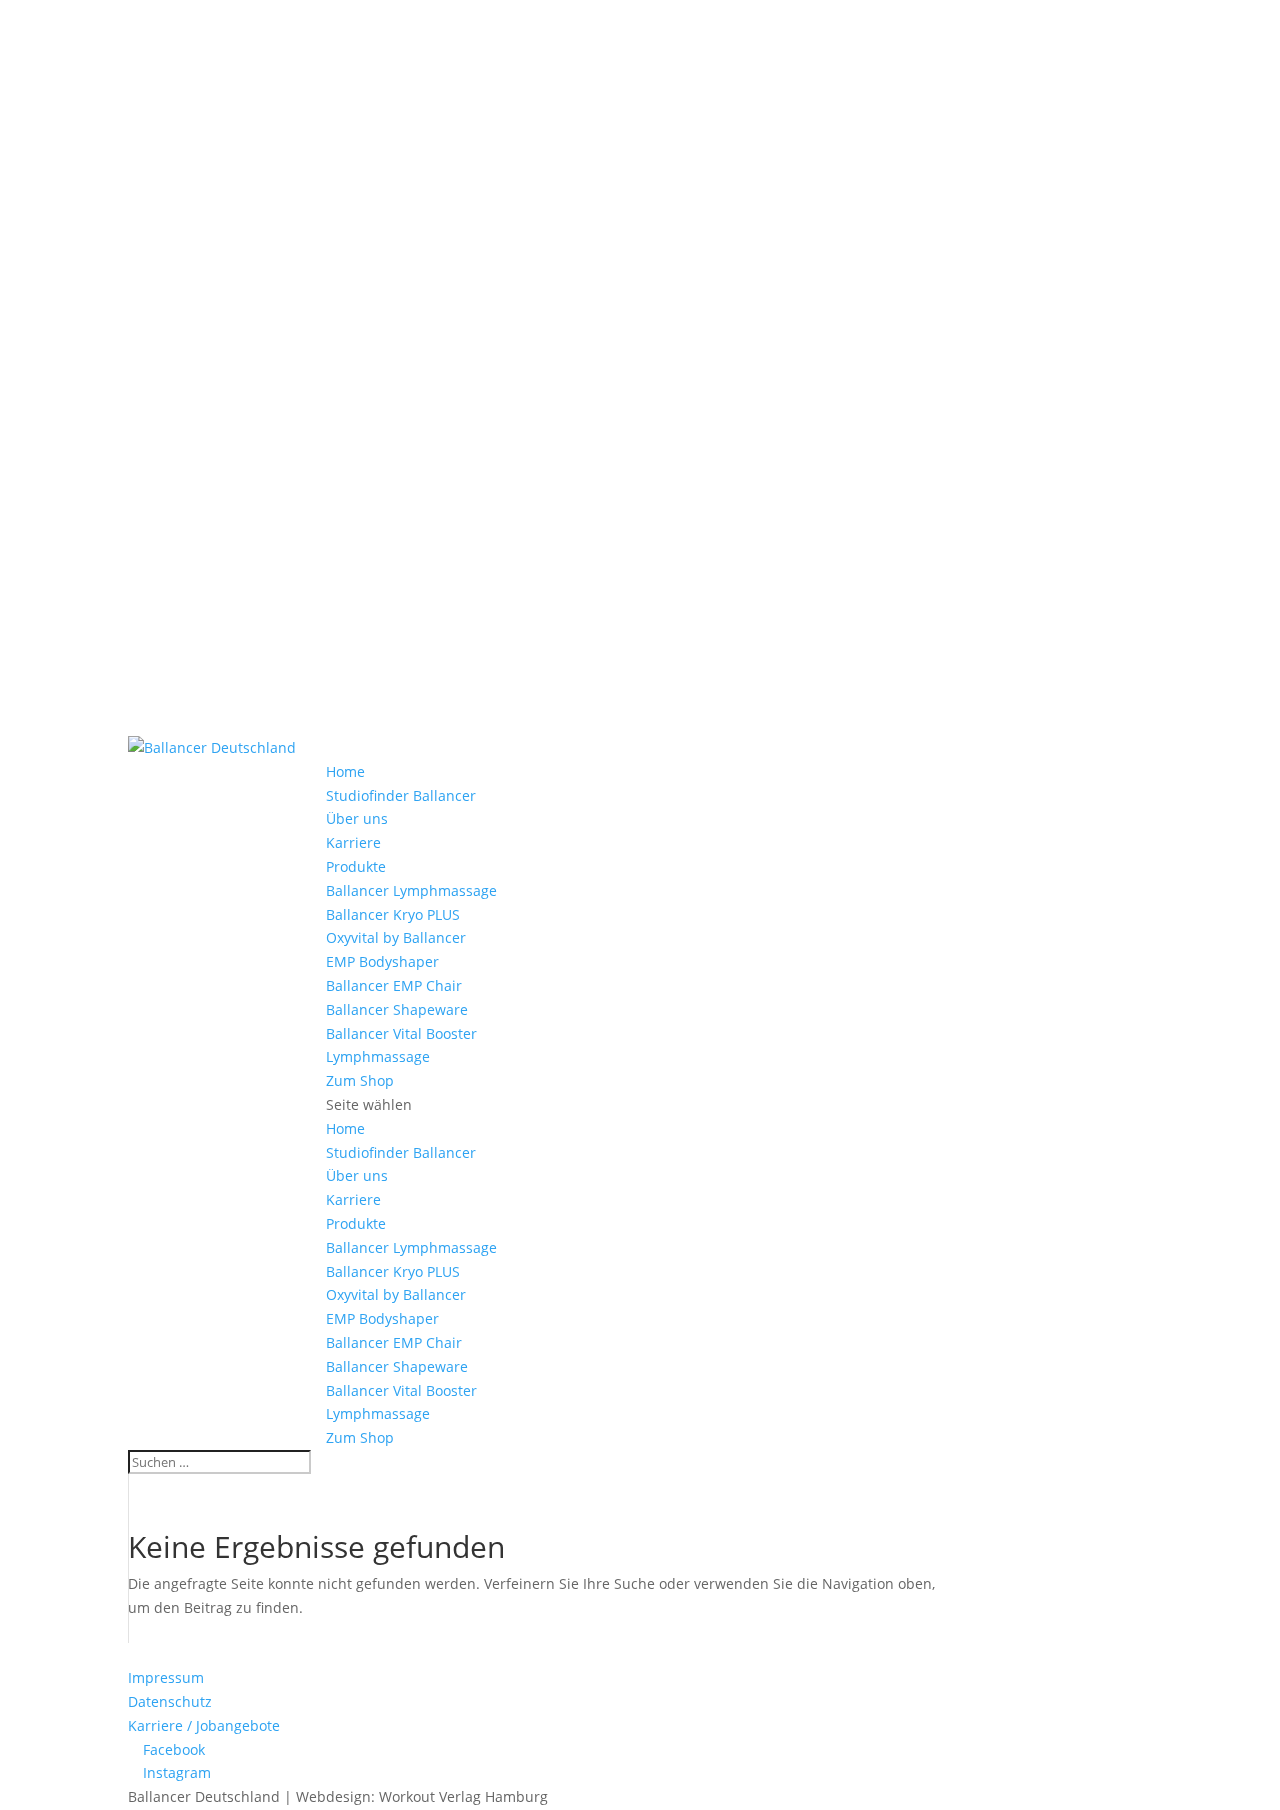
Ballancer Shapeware (397, 1009)
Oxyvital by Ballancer (396, 937)
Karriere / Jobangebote (204, 1725)
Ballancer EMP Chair (394, 985)
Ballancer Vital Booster (401, 1033)
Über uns (357, 818)
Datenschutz (170, 1701)
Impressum (166, 1677)
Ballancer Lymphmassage (411, 890)
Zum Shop (360, 1080)
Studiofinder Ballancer (401, 795)
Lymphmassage (378, 1056)
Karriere (353, 842)
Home (345, 771)
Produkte (356, 866)
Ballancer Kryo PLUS (393, 914)
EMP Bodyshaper (382, 961)
